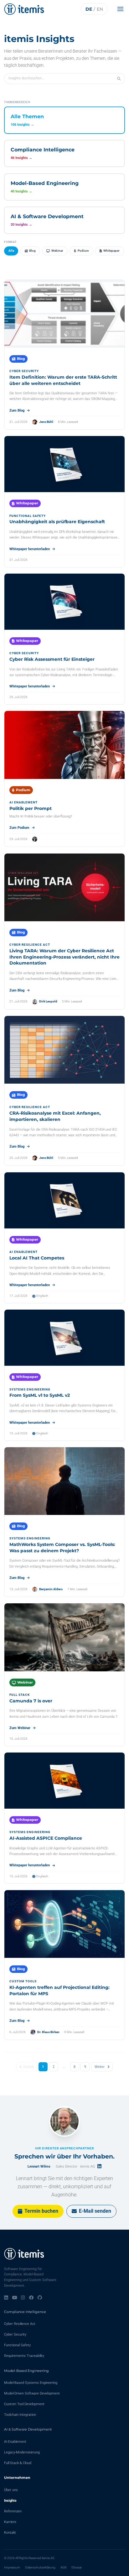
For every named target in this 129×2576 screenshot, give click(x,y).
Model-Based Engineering (26, 2371)
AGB (63, 2567)
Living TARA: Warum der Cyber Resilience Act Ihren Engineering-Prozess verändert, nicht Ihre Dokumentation (64, 957)
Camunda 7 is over (31, 1701)
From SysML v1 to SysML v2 (40, 1395)
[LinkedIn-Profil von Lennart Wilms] (99, 2166)
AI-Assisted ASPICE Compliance (46, 1838)
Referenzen (13, 2511)
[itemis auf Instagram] (23, 2298)
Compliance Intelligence (25, 2312)
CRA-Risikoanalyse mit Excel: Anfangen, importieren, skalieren (55, 1116)
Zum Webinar (20, 1728)
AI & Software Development (28, 2429)
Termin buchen (41, 2211)
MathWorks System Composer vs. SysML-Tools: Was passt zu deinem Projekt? (62, 1548)
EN (100, 9)
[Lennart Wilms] (64, 2121)
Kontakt (10, 2533)
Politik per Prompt (31, 808)
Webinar (57, 251)
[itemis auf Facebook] (31, 2298)
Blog (32, 251)
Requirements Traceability (24, 2356)
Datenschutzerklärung (40, 2567)
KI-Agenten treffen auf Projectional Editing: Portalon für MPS (59, 1990)
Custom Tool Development (24, 2404)
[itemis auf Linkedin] (6, 2298)
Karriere (10, 2522)
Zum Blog (17, 410)
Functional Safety (17, 2345)
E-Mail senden (95, 2211)
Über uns (11, 2490)
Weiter (100, 2067)
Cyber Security (15, 2334)
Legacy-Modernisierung (22, 2452)
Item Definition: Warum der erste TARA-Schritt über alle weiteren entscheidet (63, 380)
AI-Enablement (15, 2442)
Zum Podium (19, 828)
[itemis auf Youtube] (15, 2298)
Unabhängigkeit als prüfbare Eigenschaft (57, 522)
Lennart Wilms (39, 2166)
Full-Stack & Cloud (18, 2463)
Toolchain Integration (20, 2415)
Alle (11, 251)
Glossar (77, 2567)
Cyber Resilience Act (20, 2324)
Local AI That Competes (37, 1258)
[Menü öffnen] (122, 9)
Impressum (12, 2567)
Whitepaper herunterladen (30, 549)
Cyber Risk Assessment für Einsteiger (52, 659)
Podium (83, 251)
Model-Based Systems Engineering (31, 2383)
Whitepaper (111, 251)
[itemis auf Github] (40, 2298)
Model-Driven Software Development (32, 2393)
